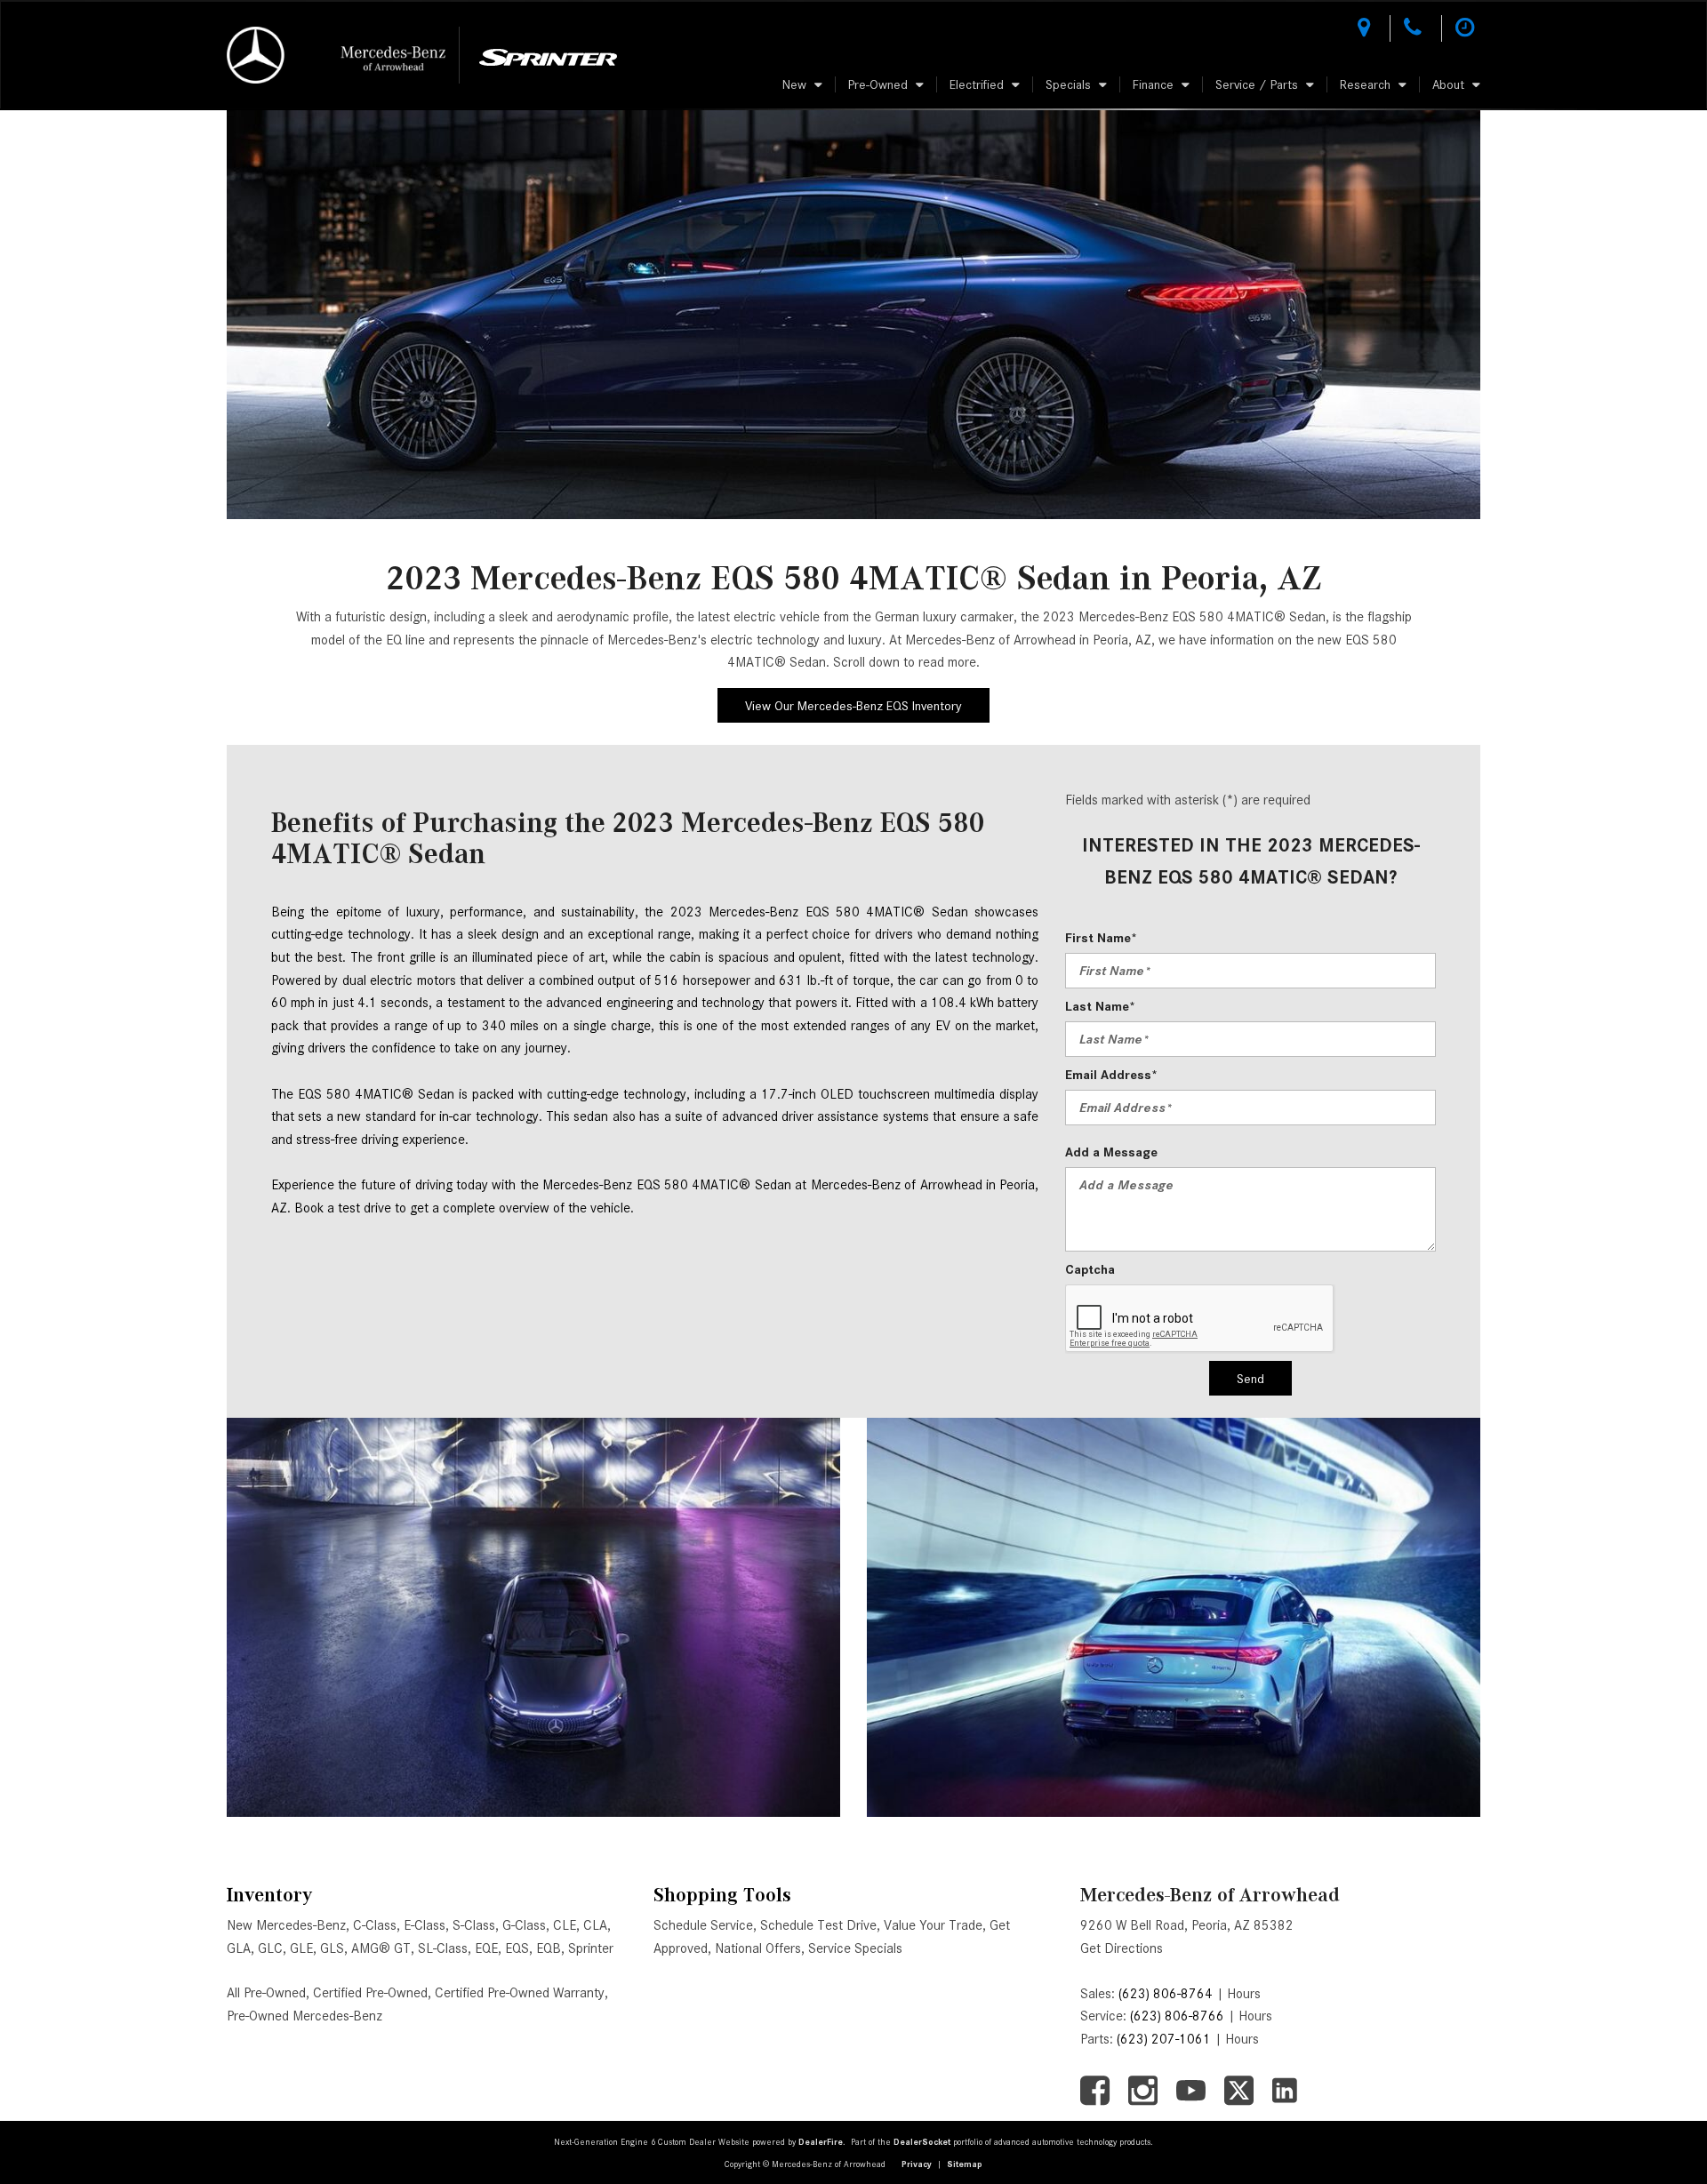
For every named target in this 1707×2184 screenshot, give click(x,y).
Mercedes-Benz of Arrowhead (1210, 1895)
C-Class (375, 1925)
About (1448, 84)
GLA (239, 1948)
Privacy (917, 2164)
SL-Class (443, 1948)
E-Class (425, 1925)
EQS (517, 1948)
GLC (270, 1948)
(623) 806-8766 (1177, 2016)
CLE (565, 1925)
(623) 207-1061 (1164, 2039)
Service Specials (855, 1948)
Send (1250, 1379)
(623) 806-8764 (1166, 1994)
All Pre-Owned (266, 1993)
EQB (549, 1948)
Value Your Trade (933, 1925)
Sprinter (591, 1948)
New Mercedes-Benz (286, 1925)
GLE (301, 1948)
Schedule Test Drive (818, 1925)
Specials (1068, 84)
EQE (486, 1948)
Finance (1153, 84)
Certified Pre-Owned (370, 1993)
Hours (1244, 1994)
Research (1365, 84)
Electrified (977, 84)
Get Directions (1122, 1948)
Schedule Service (703, 1925)
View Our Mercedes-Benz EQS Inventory (853, 706)
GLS (332, 1948)
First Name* (1101, 938)
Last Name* (1100, 1006)
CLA (595, 1925)
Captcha (1090, 1269)
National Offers (758, 1948)
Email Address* (1111, 1075)
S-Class (474, 1925)
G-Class (524, 1925)
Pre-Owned (878, 84)
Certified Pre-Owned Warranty (520, 1993)
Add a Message (1111, 1152)
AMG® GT (381, 1948)
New (794, 84)
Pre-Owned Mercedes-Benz (305, 2016)
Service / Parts (1257, 84)
